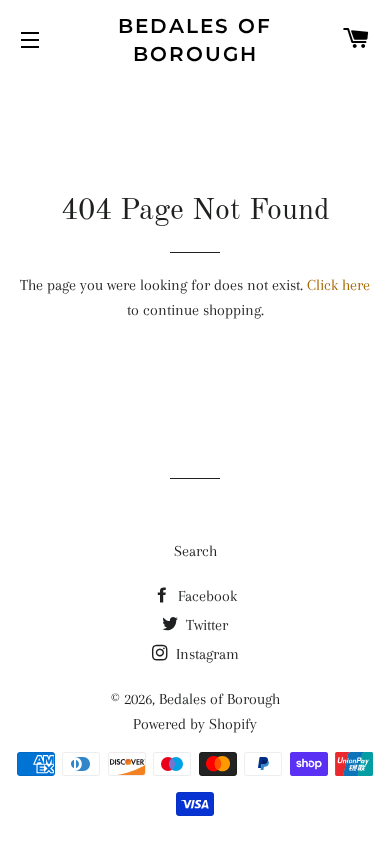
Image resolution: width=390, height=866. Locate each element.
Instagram (205, 654)
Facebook (205, 596)
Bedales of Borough (195, 40)
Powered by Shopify (195, 724)
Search (195, 551)
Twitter (205, 625)
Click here (338, 285)
